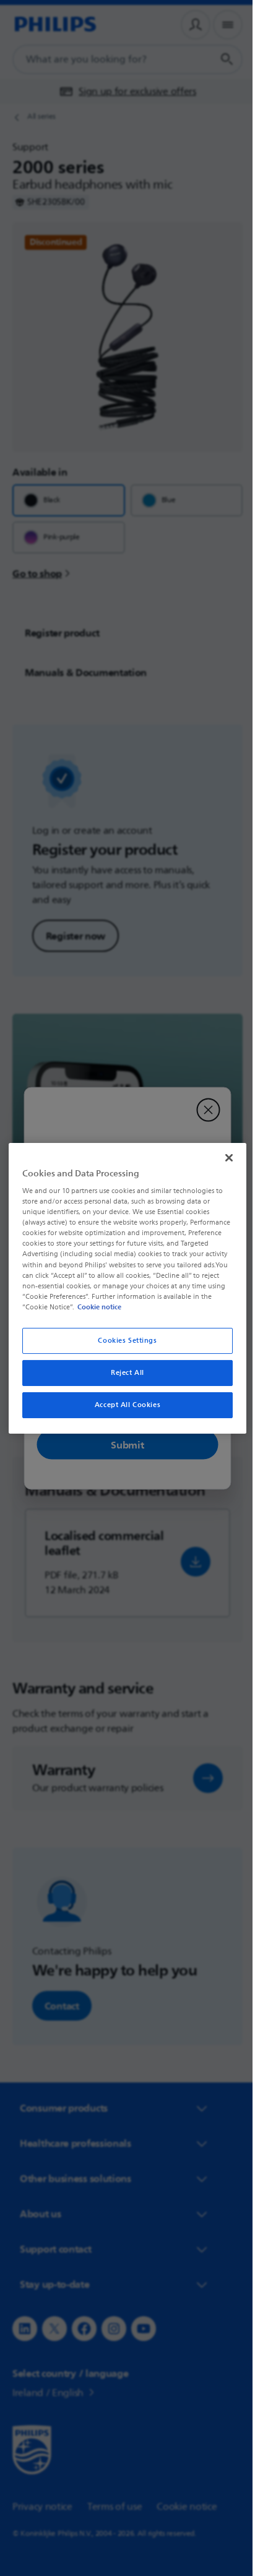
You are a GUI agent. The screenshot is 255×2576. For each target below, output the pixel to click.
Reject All (123, 1373)
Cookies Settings (123, 1341)
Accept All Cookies (123, 1405)
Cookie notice (193, 1307)
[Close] (222, 1157)
